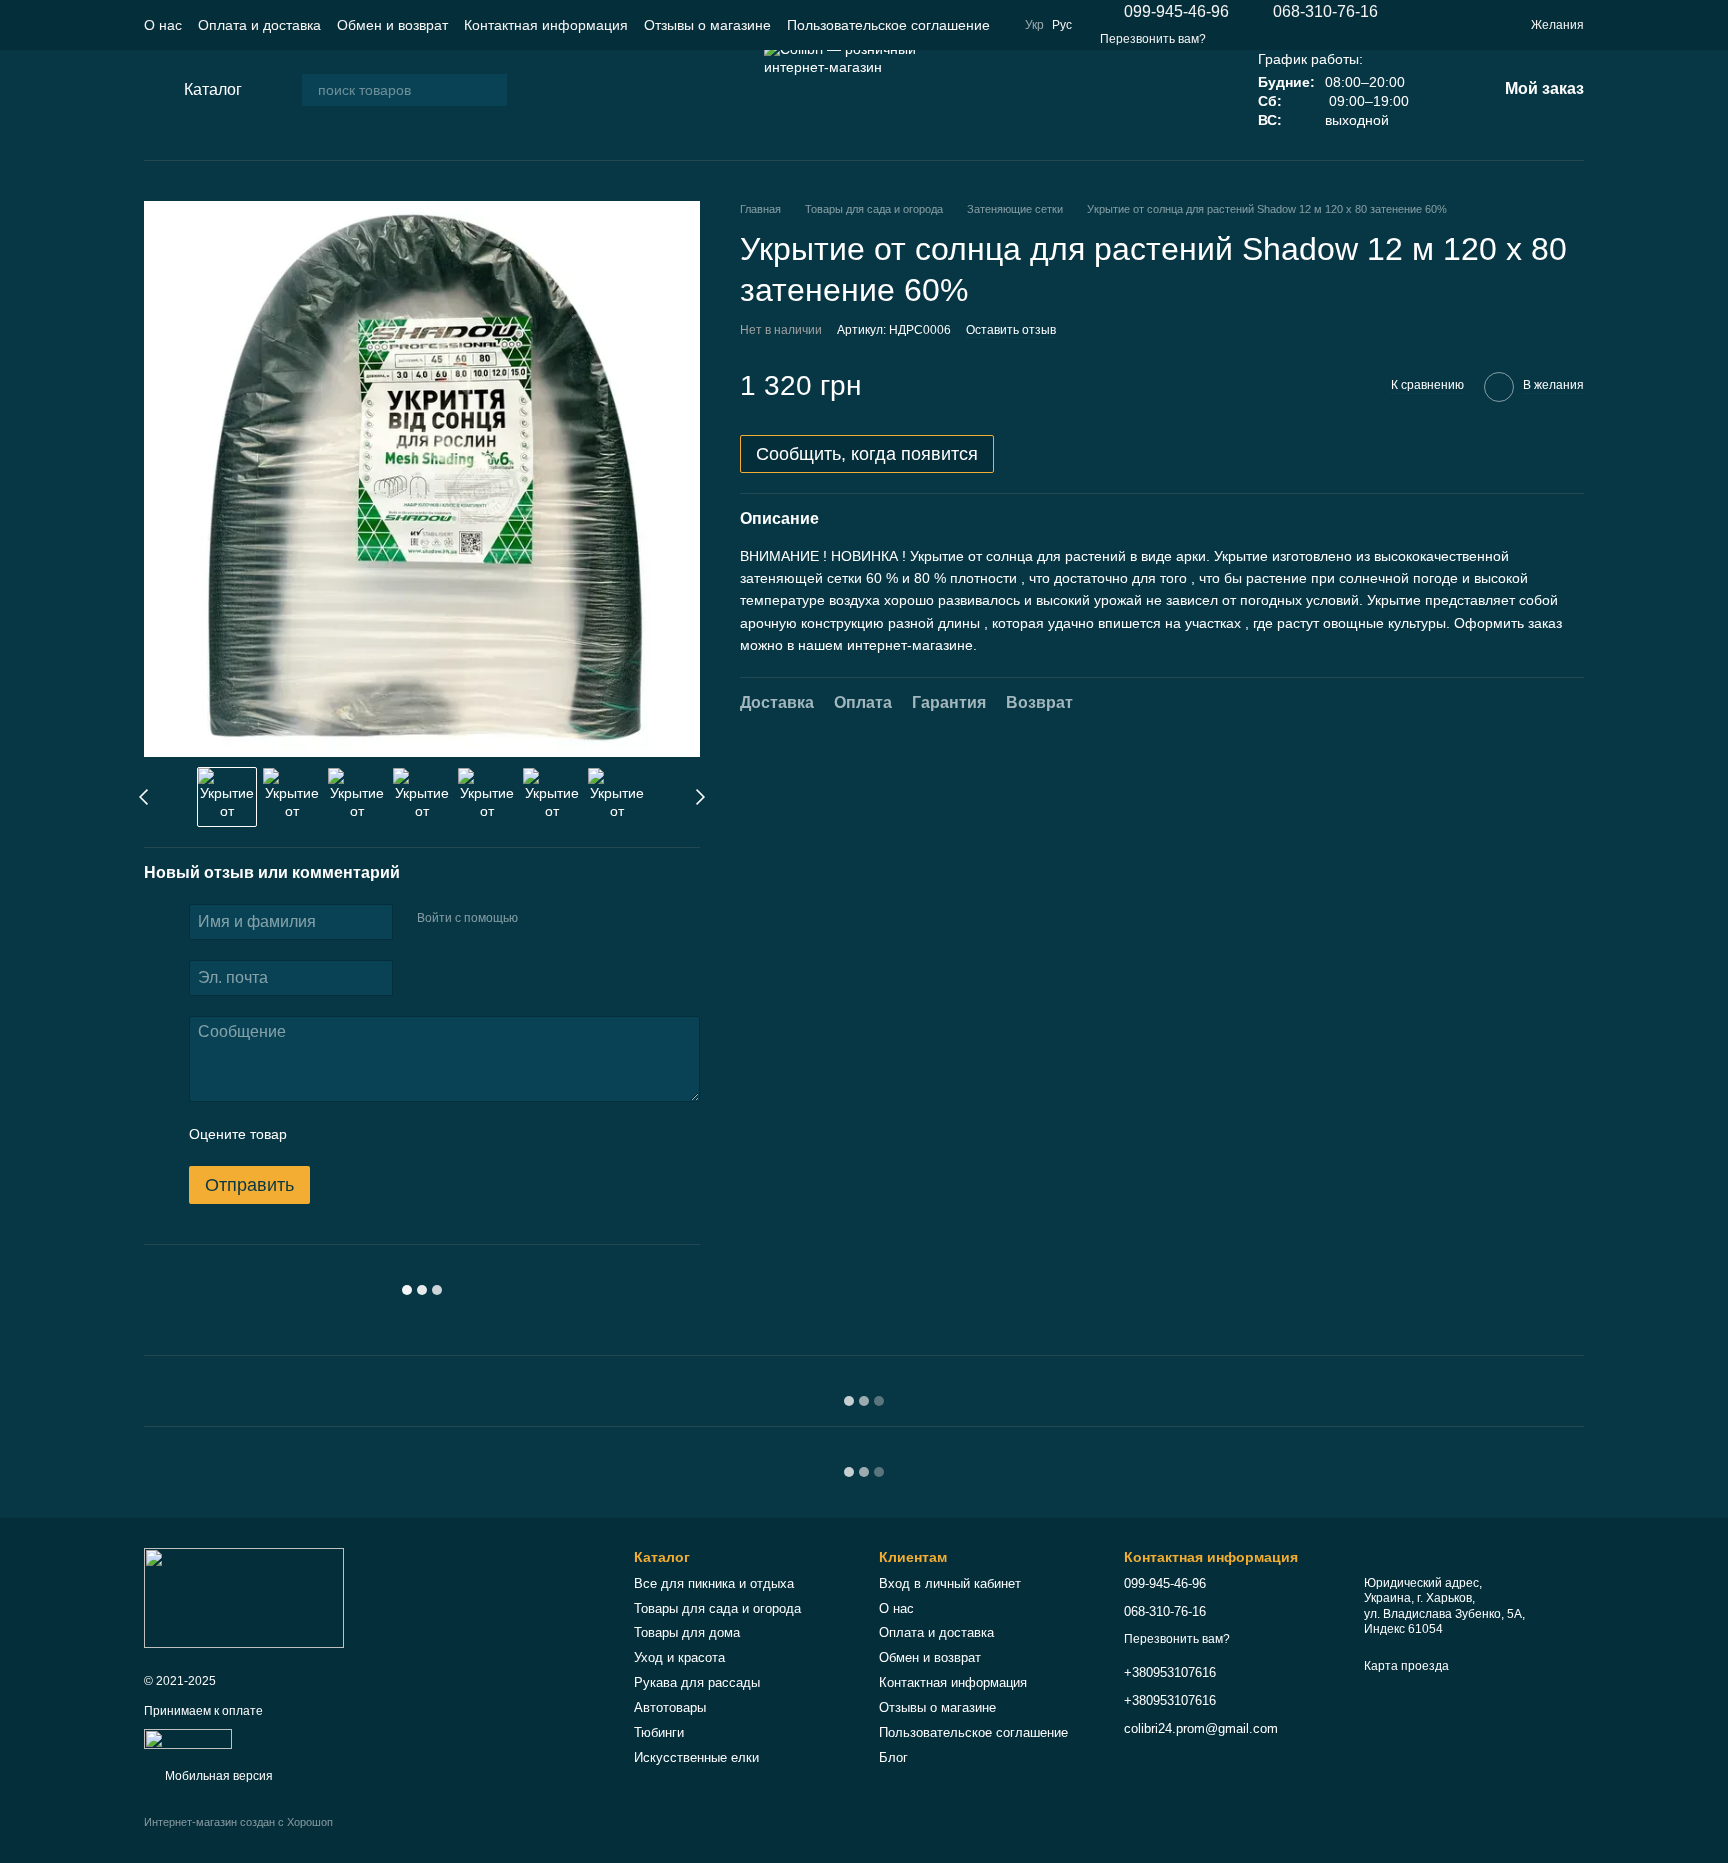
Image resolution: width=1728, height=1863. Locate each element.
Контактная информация (546, 25)
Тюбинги (659, 1732)
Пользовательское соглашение (888, 25)
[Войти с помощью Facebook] (540, 919)
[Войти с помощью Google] (572, 919)
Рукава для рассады (697, 1682)
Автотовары (670, 1707)
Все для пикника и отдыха (714, 1583)
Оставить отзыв (1011, 330)
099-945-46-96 (1176, 12)
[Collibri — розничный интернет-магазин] (244, 1597)
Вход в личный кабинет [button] (950, 1583)
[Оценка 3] (384, 1134)
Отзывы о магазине (707, 25)
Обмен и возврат (392, 25)
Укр (1034, 25)
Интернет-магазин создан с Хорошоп (238, 1822)
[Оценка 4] (416, 1134)
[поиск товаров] (491, 90)
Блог (893, 1757)
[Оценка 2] (352, 1134)
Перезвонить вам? (1153, 39)
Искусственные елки (696, 1757)
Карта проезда (1406, 1666)
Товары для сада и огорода (717, 1608)
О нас (163, 25)
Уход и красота (679, 1657)
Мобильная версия (217, 1776)
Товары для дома (687, 1632)
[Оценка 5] (448, 1134)
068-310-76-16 (1325, 12)
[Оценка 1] (320, 1134)
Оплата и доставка (259, 25)
